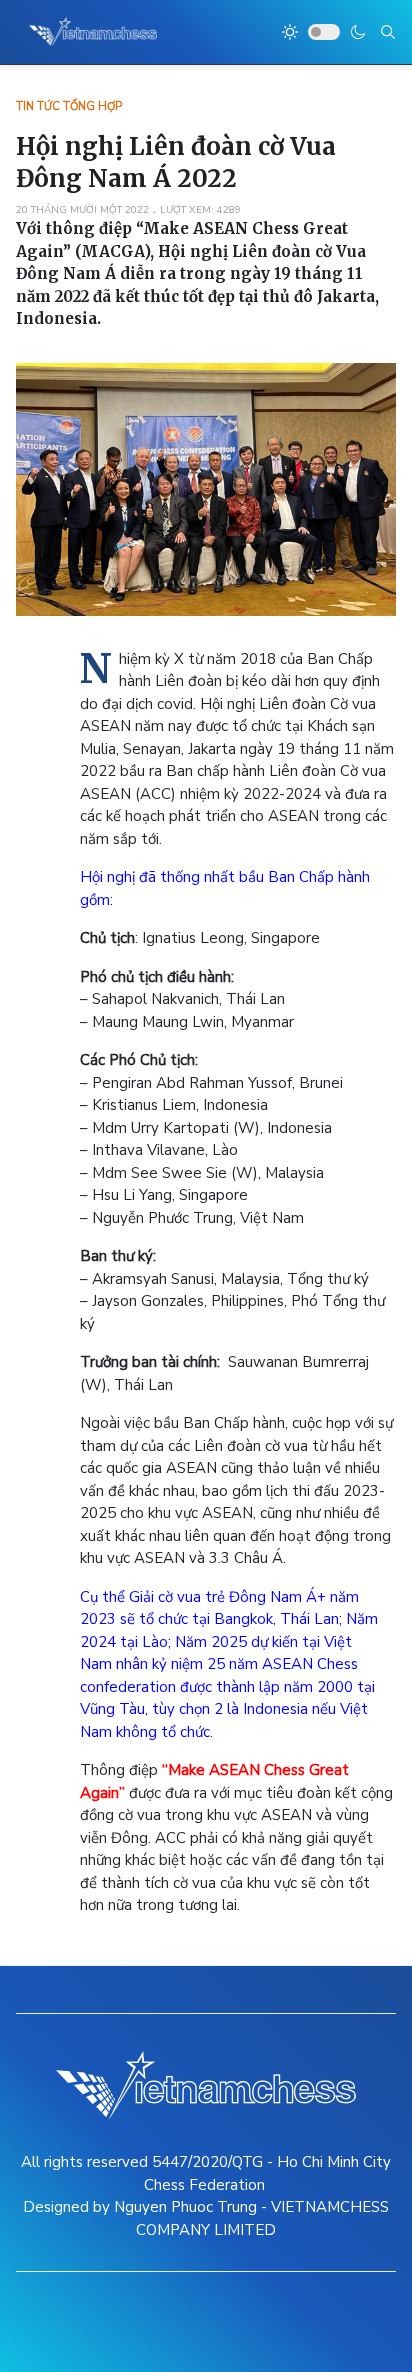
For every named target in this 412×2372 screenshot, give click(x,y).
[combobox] (388, 32)
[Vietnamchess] (93, 32)
